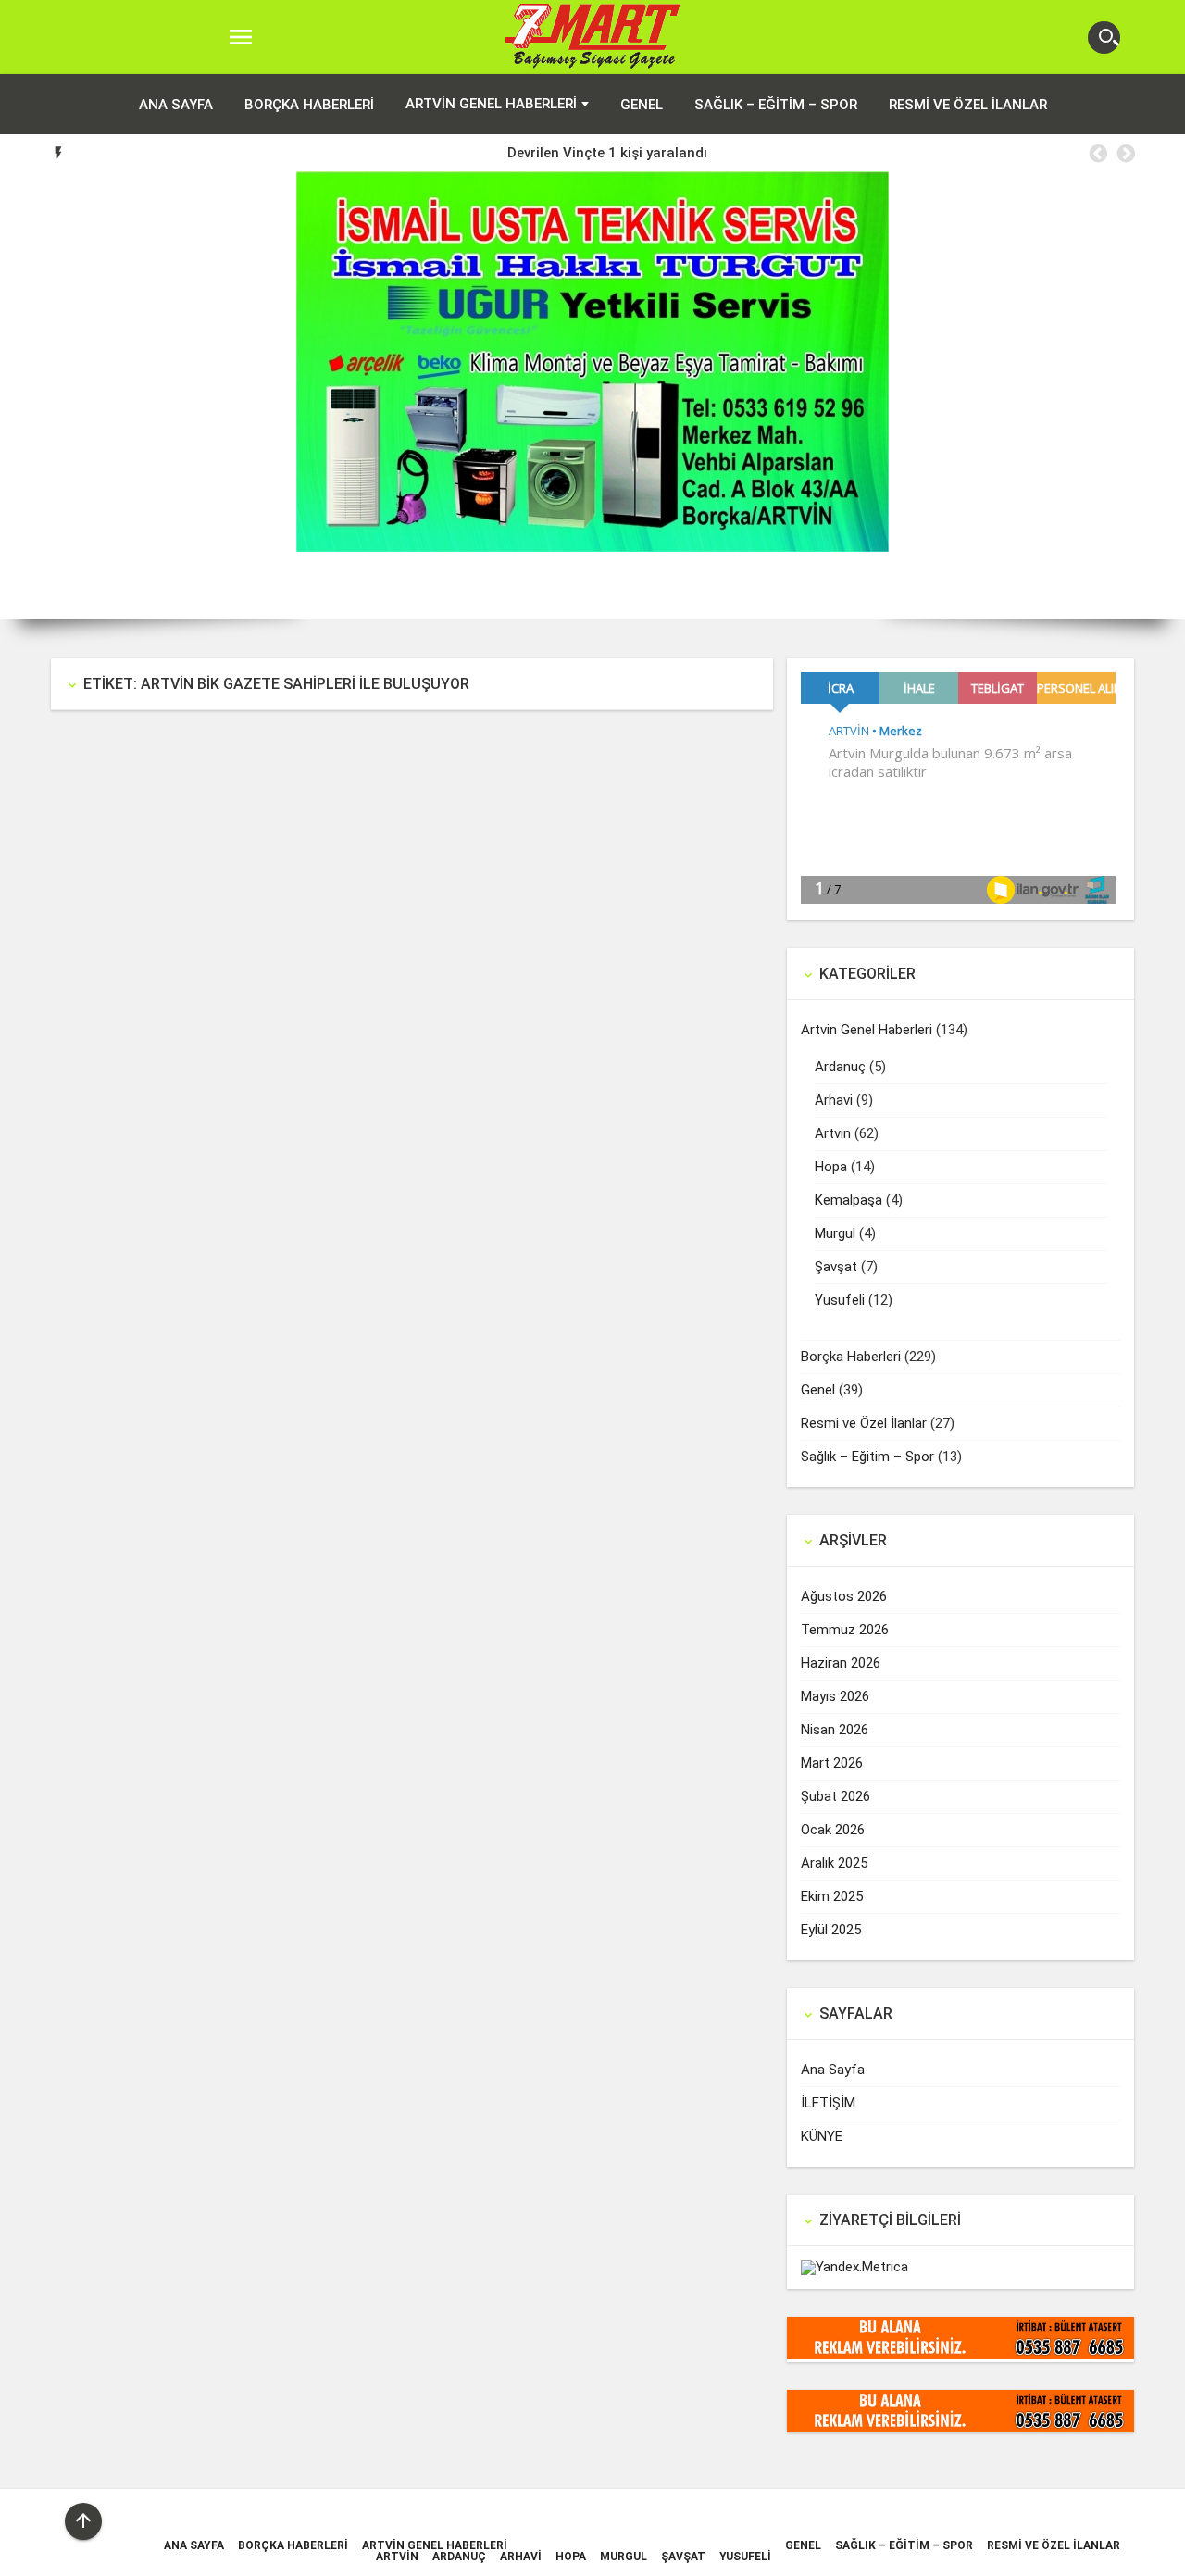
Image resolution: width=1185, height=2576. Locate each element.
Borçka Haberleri (309, 105)
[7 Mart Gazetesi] (593, 38)
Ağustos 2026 (844, 1596)
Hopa (831, 1167)
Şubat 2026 (836, 1796)
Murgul (835, 1233)
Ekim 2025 (832, 1896)
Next (1157, 395)
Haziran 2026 (841, 1663)
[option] (607, 153)
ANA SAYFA (176, 105)
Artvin (833, 1133)
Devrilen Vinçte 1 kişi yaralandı (607, 153)
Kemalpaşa (848, 1200)
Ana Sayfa (833, 2070)
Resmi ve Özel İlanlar (968, 105)
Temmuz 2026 (845, 1630)
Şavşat (836, 1267)
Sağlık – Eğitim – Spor (776, 105)
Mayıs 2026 (835, 1696)
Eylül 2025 (831, 1930)
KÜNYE (822, 2136)
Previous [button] (1097, 154)
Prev (28, 395)
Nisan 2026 (835, 1730)
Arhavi (834, 1100)
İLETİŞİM (828, 2103)
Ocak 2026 (833, 1830)
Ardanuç (840, 1067)
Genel (642, 105)
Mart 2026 (832, 1763)
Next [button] (1125, 154)
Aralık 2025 (834, 1863)
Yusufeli (840, 1300)
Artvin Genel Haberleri (491, 104)
